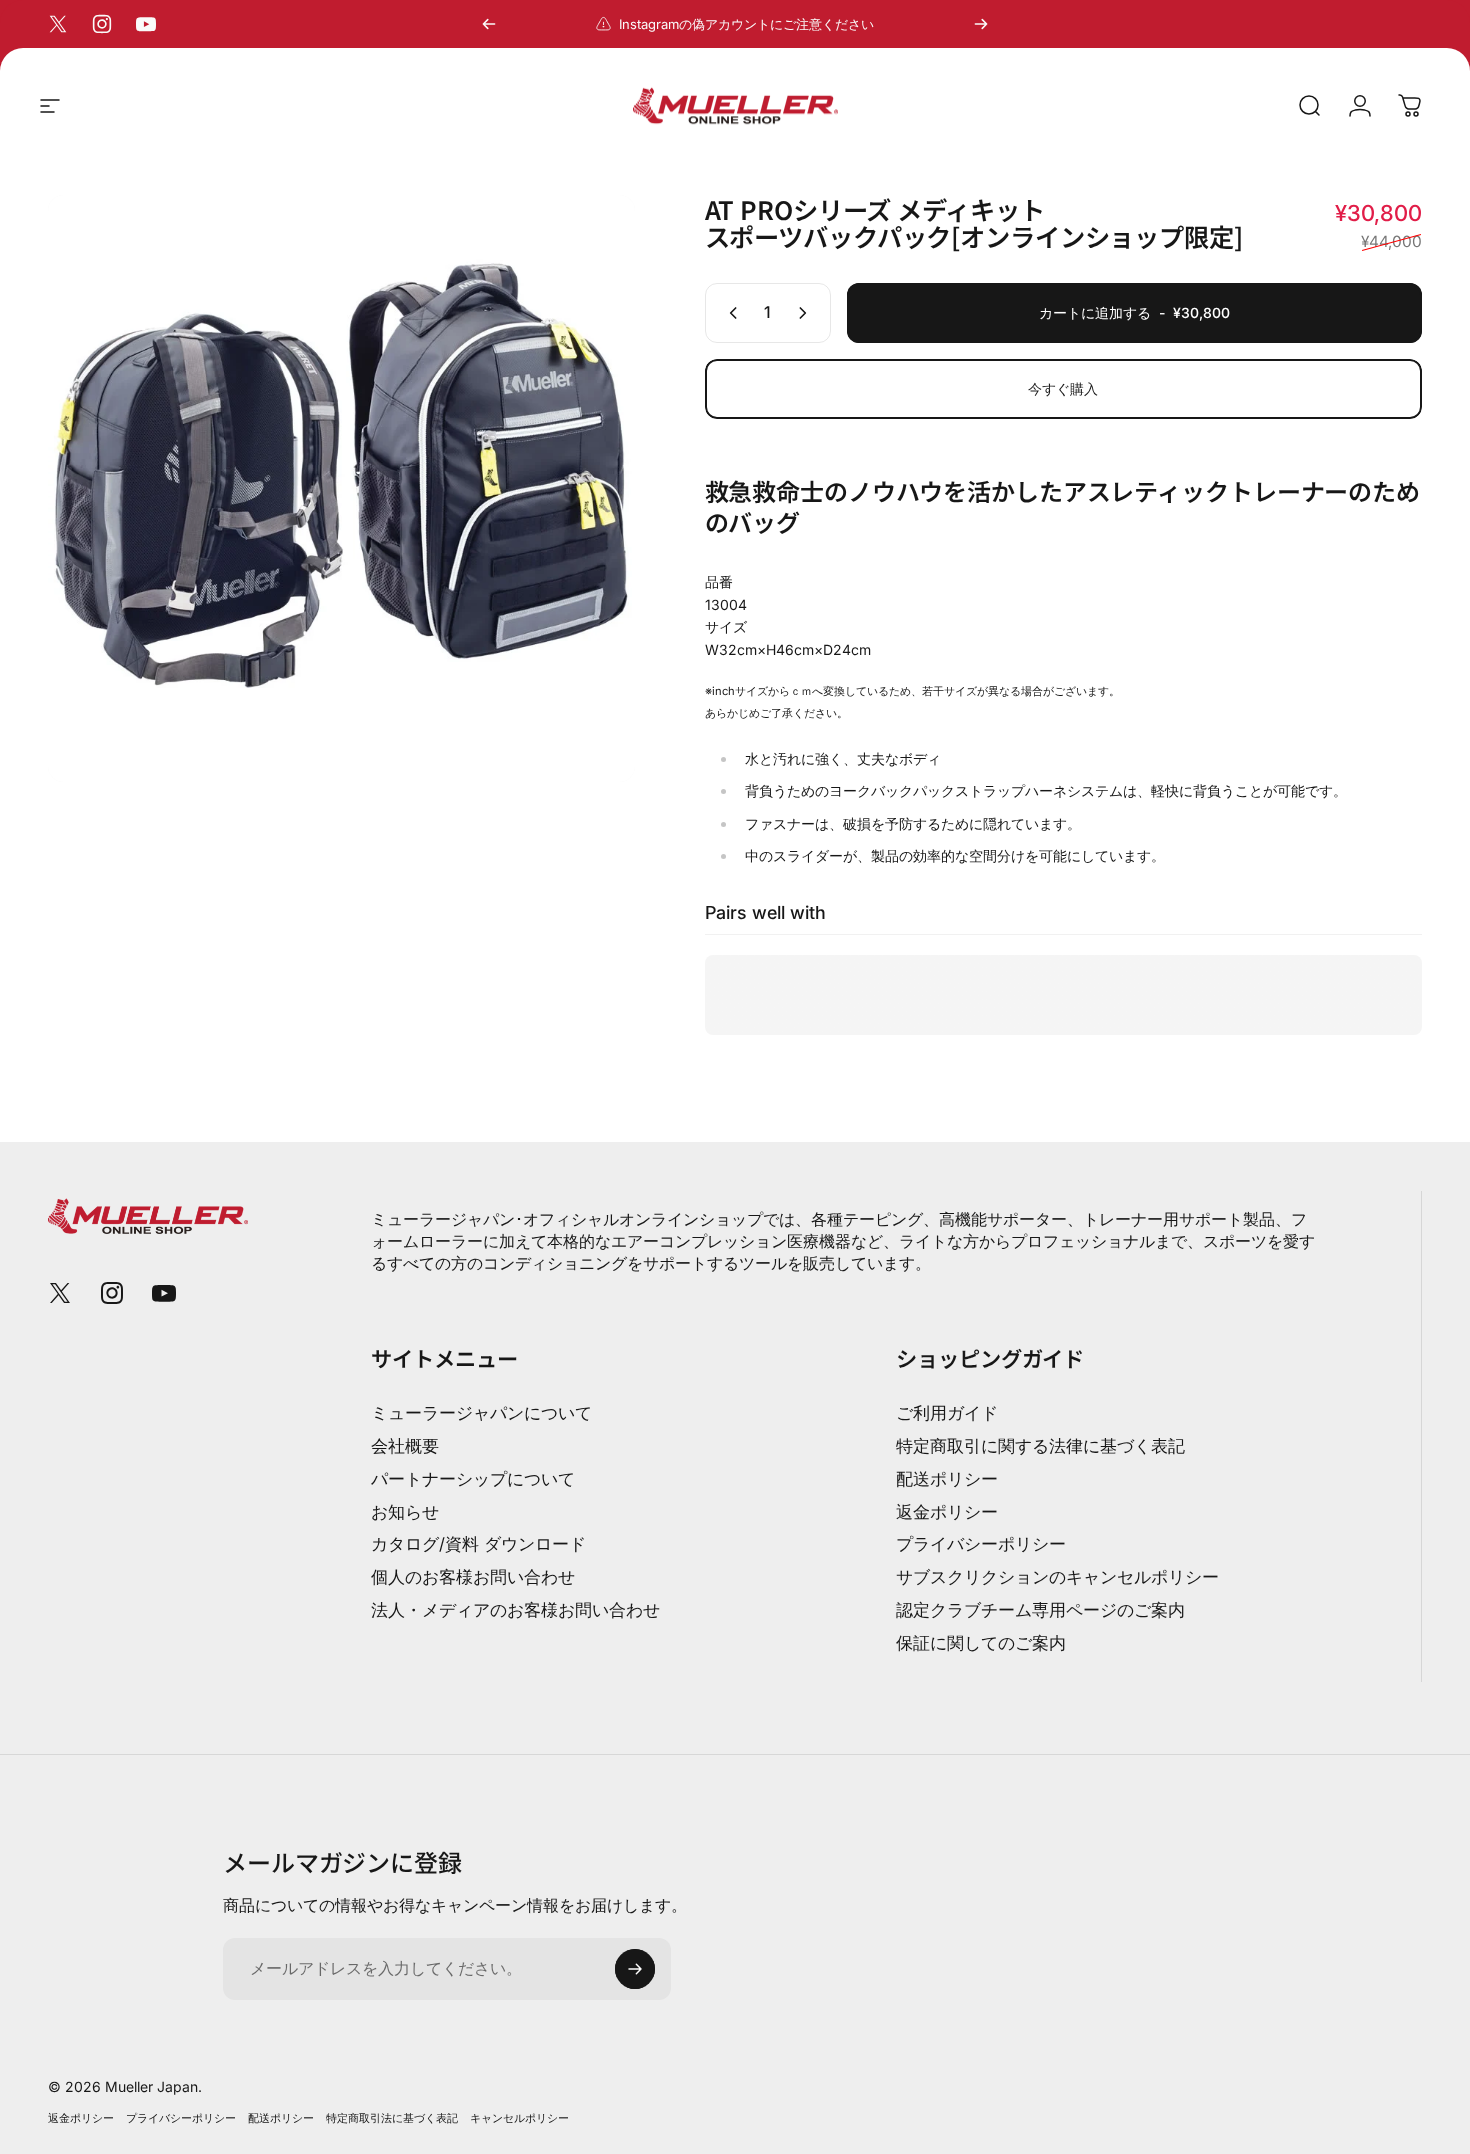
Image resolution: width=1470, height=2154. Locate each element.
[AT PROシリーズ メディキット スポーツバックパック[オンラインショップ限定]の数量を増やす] (807, 313)
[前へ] (489, 24)
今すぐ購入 (1063, 388)
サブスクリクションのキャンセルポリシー (1057, 1577)
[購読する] (635, 1969)
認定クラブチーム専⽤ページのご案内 (1040, 1610)
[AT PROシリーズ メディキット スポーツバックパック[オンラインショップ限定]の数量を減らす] (729, 313)
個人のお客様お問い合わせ (473, 1577)
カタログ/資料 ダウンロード (478, 1544)
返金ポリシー (947, 1512)
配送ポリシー (947, 1479)
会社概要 (405, 1446)
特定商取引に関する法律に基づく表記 (1040, 1446)
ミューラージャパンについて (481, 1413)
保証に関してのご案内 (981, 1643)
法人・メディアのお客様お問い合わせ (515, 1610)
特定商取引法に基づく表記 (392, 2118)
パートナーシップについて (473, 1479)
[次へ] (981, 24)
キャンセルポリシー (519, 2118)
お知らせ (405, 1512)
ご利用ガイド (947, 1413)
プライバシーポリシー (981, 1544)
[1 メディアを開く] (341, 488)
